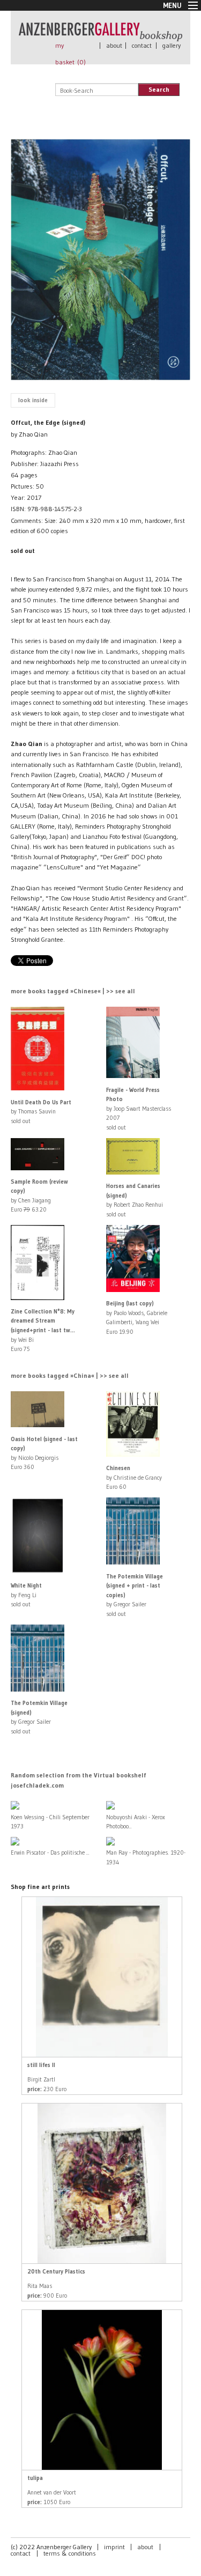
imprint (114, 2547)
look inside (33, 400)
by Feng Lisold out (26, 1595)
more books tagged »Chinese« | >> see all (73, 991)
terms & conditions (70, 2553)
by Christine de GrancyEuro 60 (134, 1477)
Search (159, 89)
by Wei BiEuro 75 (43, 1330)
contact (142, 45)
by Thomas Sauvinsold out (41, 1112)
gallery (172, 45)
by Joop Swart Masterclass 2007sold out (139, 1109)
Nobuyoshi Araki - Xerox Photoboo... (136, 1822)
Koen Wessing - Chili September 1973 (50, 1822)
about (114, 45)
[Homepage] (100, 36)
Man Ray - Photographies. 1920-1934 (146, 1857)
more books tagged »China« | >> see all (70, 1375)
